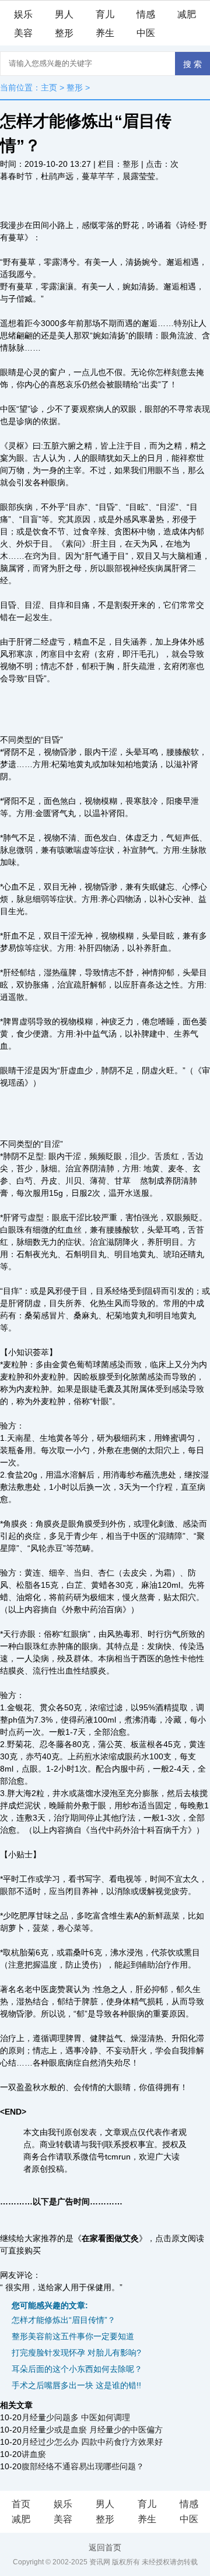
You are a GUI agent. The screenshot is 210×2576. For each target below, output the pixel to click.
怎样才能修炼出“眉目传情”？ (64, 2320)
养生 (105, 33)
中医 (146, 33)
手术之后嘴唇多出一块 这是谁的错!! (76, 2385)
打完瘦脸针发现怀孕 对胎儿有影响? (76, 2353)
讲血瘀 (34, 2454)
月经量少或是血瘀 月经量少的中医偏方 (92, 2430)
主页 (49, 87)
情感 (146, 14)
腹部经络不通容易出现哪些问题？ (83, 2466)
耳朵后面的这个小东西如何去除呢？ (77, 2369)
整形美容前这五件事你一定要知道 (73, 2336)
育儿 (105, 14)
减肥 (187, 14)
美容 (23, 33)
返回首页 (105, 2547)
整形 (64, 33)
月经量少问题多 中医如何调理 (76, 2417)
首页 (21, 2504)
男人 (64, 14)
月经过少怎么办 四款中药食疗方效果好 (92, 2442)
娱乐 (23, 14)
